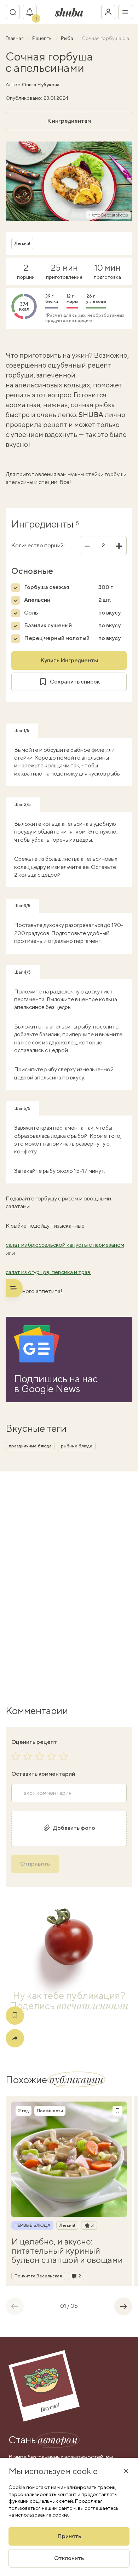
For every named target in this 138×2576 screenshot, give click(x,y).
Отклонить (69, 2558)
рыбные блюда (77, 1446)
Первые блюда (32, 2225)
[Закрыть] (126, 2471)
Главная (15, 38)
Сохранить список (75, 682)
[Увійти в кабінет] (108, 12)
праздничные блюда (30, 1446)
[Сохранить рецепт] (15, 2016)
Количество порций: (38, 546)
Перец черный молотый (57, 638)
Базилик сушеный (48, 625)
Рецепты (43, 38)
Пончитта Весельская (38, 2276)
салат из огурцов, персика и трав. (48, 1272)
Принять (69, 2536)
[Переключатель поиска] (13, 12)
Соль (31, 613)
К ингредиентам (69, 121)
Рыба (68, 38)
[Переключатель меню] (125, 12)
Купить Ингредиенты (69, 660)
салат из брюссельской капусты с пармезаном (65, 1245)
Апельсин (37, 600)
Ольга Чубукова (41, 85)
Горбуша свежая (47, 587)
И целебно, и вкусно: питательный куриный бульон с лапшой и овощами (67, 2251)
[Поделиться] (15, 2038)
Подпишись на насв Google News (56, 1384)
